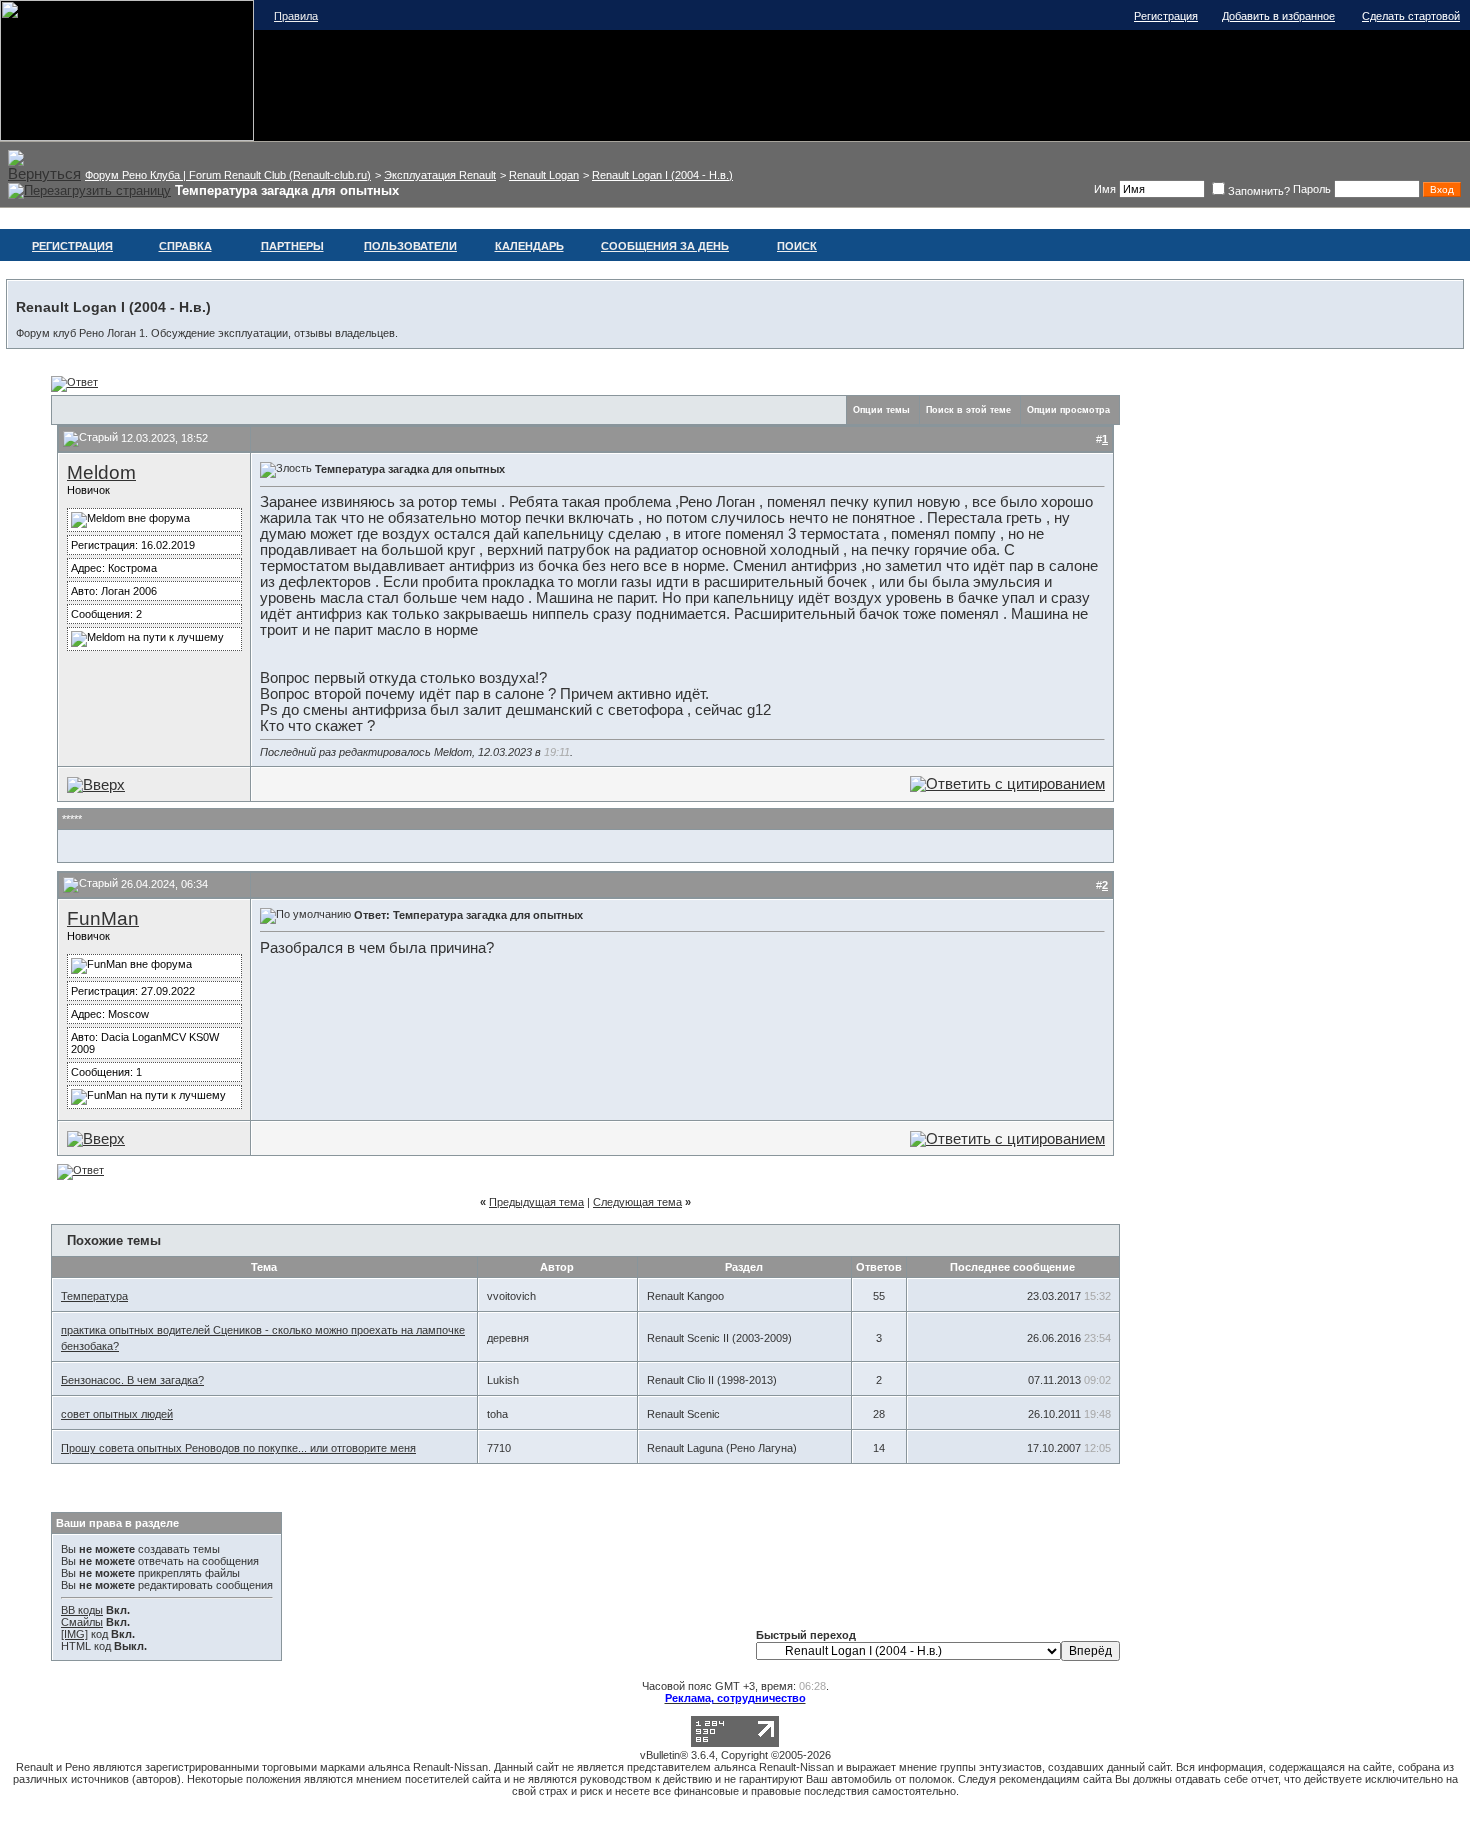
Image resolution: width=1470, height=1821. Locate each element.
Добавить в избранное (1278, 16)
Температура (94, 1296)
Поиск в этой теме (968, 410)
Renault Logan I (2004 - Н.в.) (662, 175)
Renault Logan (544, 175)
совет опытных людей (117, 1414)
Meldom (101, 472)
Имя (1105, 189)
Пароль (1312, 189)
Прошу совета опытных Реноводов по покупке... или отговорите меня (238, 1448)
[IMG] (74, 1634)
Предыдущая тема (536, 1202)
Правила (296, 16)
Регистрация (1166, 16)
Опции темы (881, 410)
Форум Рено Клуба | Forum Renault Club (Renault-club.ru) (228, 175)
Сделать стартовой (1411, 16)
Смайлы (82, 1622)
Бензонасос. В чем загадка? (132, 1380)
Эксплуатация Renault (440, 175)
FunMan (103, 918)
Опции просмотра (1068, 410)
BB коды (82, 1610)
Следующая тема (637, 1202)
